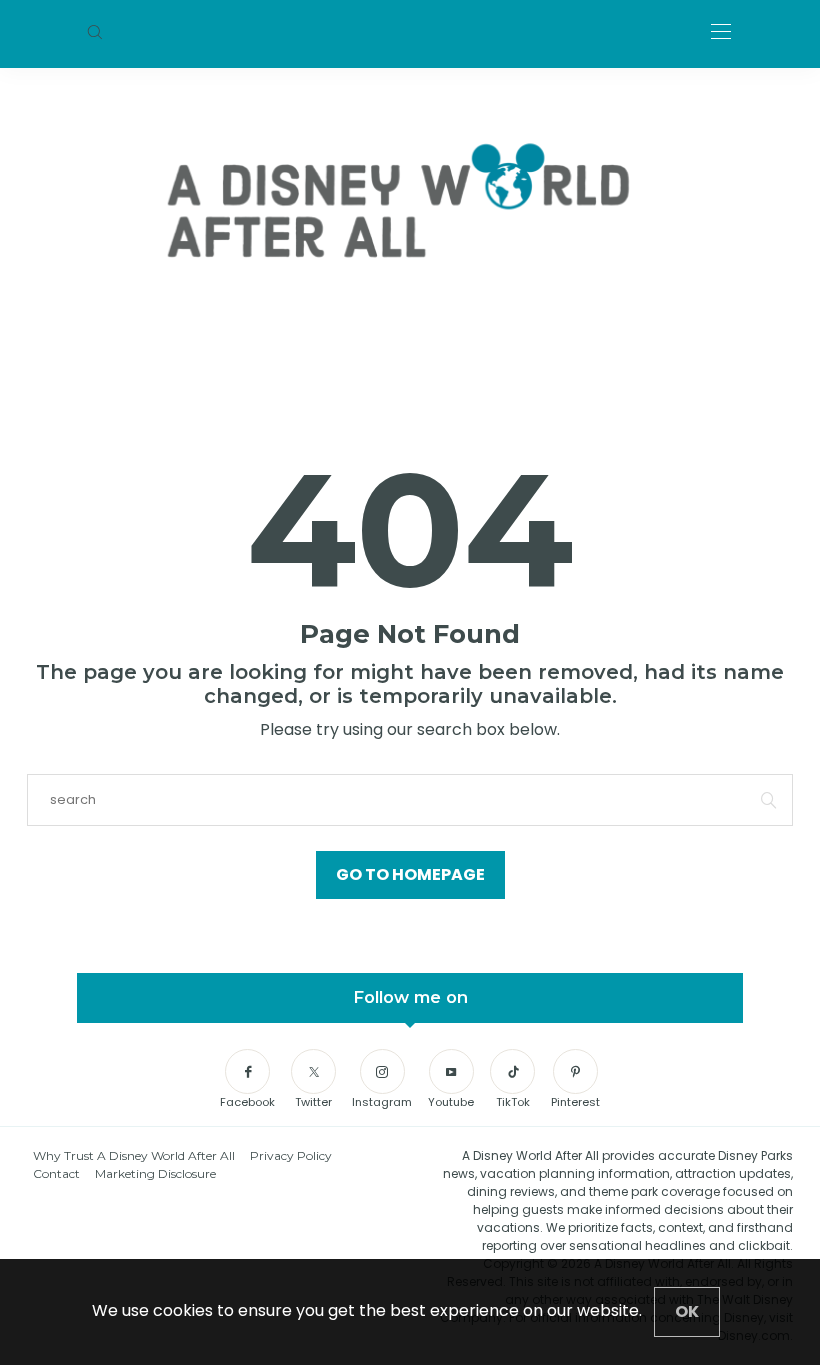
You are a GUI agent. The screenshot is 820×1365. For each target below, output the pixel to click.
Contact (56, 1173)
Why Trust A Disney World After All (134, 1155)
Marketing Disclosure (155, 1173)
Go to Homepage (410, 874)
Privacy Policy (291, 1155)
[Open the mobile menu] (721, 32)
